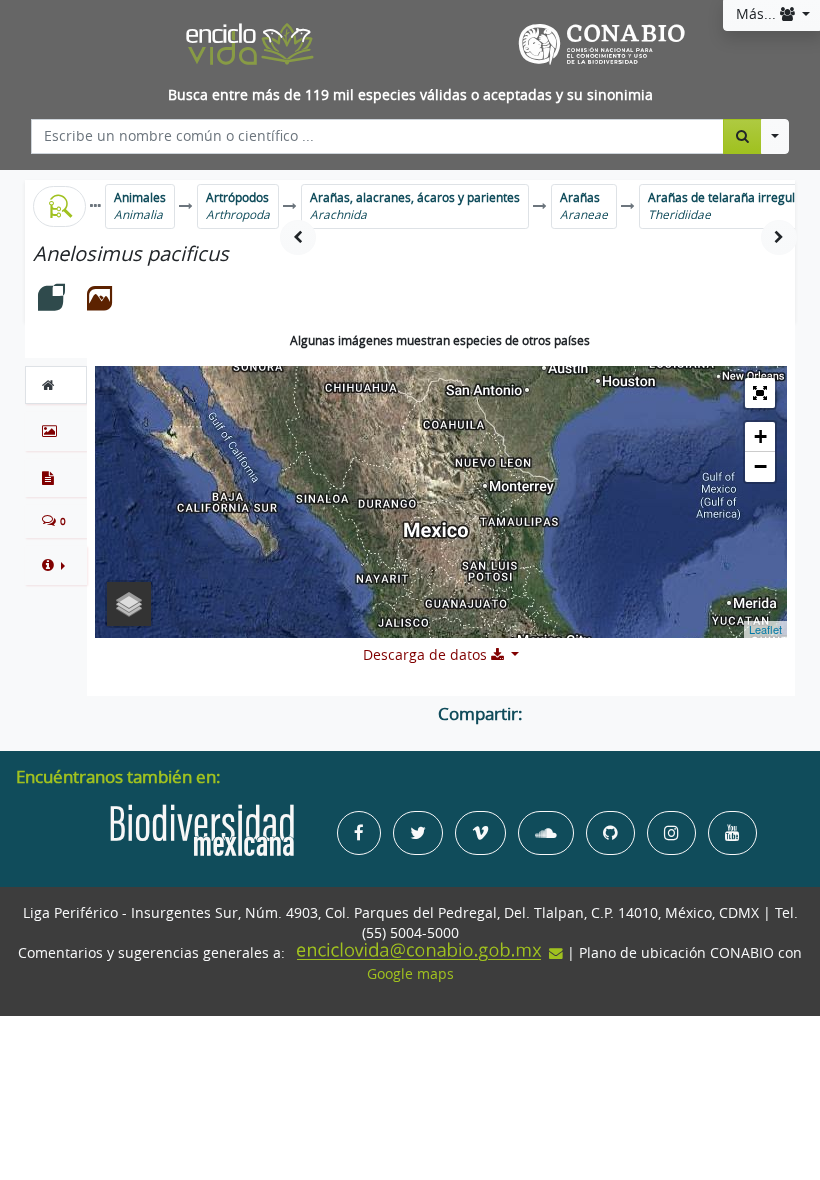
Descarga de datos (427, 655)
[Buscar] (742, 136)
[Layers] (129, 604)
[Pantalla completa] (760, 393)
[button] (56, 565)
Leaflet (765, 629)
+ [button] (760, 436)
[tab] (56, 385)
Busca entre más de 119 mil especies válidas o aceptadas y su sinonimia (410, 95)
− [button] (760, 466)
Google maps (410, 974)
